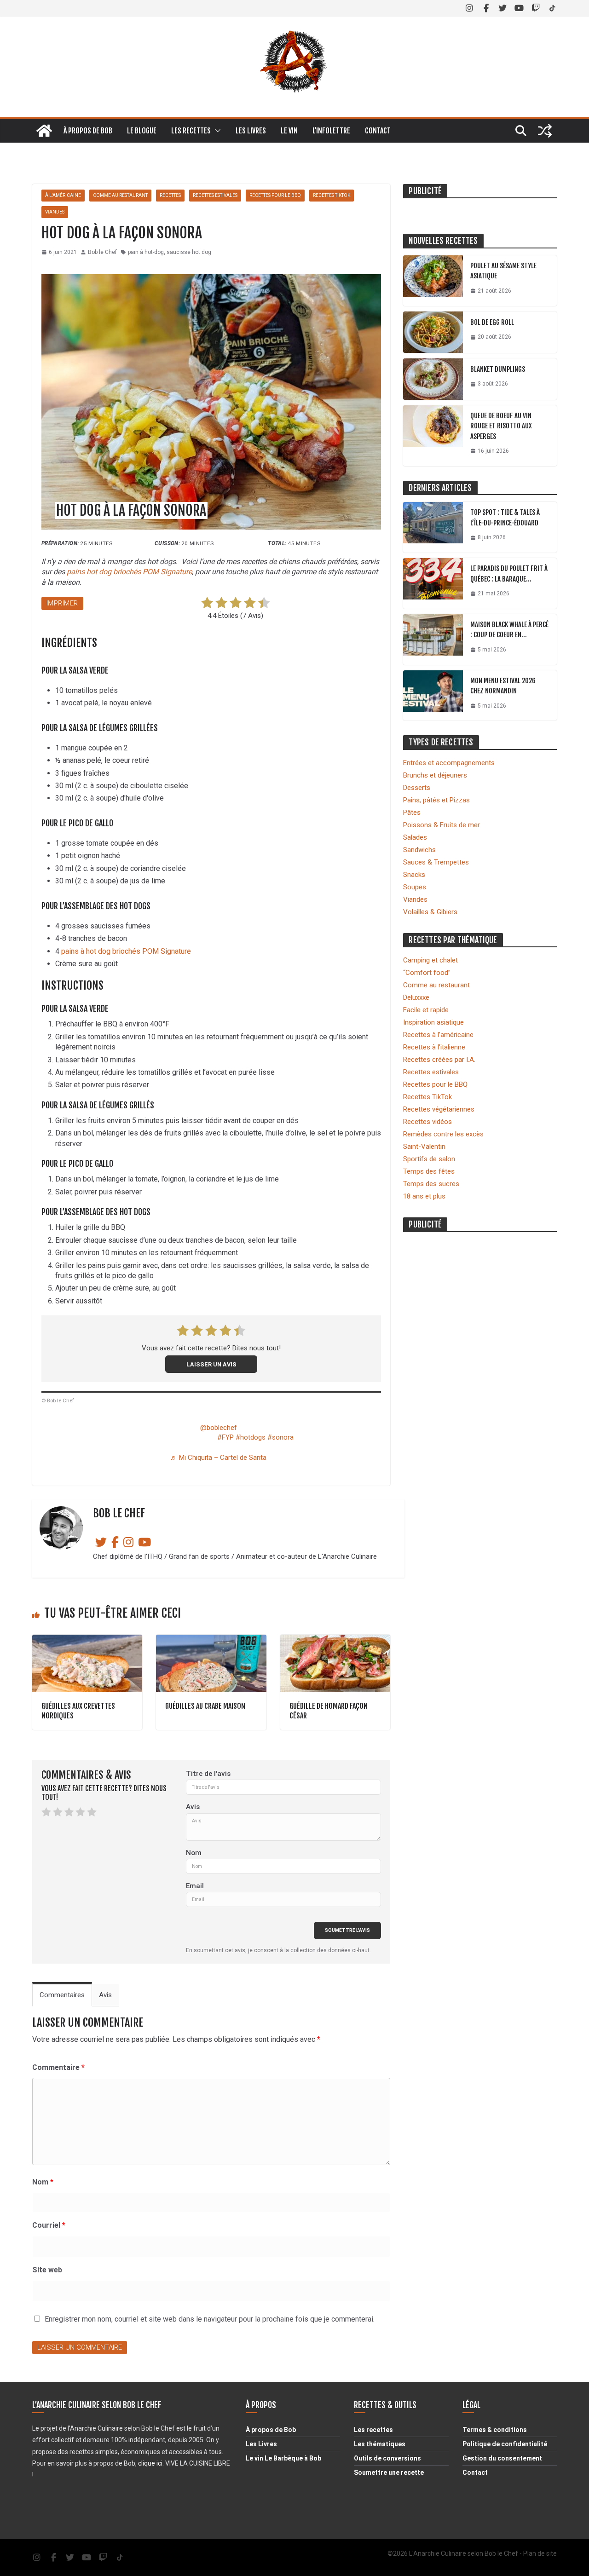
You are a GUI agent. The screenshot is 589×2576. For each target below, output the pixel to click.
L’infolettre (331, 131)
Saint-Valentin (424, 1147)
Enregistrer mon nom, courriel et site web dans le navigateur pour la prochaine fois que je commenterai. (210, 2319)
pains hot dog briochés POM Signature (129, 572)
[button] (216, 131)
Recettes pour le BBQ (275, 195)
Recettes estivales (215, 195)
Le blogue (142, 131)
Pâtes (412, 813)
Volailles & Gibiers (430, 912)
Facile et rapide (426, 1010)
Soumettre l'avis (347, 1930)
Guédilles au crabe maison (205, 1706)
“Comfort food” (427, 973)
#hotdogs (251, 1437)
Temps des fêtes (429, 1171)
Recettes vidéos (427, 1122)
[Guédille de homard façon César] (335, 1639)
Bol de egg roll (492, 322)
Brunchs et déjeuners (435, 775)
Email (195, 1886)
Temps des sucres (431, 1184)
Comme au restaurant (120, 195)
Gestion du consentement (502, 2458)
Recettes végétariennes (439, 1109)
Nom (194, 1853)
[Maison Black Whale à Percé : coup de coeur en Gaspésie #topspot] (433, 640)
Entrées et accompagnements (449, 763)
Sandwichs (419, 850)
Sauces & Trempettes (436, 862)
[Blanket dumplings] (433, 379)
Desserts (417, 788)
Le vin (289, 131)
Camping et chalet (430, 960)
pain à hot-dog (146, 252)
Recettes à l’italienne (434, 1047)
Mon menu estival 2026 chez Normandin (503, 686)
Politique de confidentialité (505, 2444)
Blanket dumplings (498, 369)
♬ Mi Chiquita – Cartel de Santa (218, 1458)
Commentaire (58, 2067)
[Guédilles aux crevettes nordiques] (87, 1639)
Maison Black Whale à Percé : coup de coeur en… (509, 630)
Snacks (414, 875)
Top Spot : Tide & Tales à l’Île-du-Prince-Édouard (505, 518)
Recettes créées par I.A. (439, 1060)
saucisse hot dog (189, 252)
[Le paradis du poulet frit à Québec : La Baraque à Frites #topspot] (433, 583)
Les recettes (191, 131)
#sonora (280, 1437)
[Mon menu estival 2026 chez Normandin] (433, 696)
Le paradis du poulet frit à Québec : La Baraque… (509, 574)
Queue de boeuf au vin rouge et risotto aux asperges (501, 426)
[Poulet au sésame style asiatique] (433, 281)
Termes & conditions (495, 2430)
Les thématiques (380, 2444)
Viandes (55, 212)
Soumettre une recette (389, 2472)
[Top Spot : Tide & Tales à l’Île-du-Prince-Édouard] (433, 527)
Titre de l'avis (208, 1774)
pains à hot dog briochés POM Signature (126, 951)
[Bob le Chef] (44, 131)
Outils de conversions (387, 2458)
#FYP (225, 1437)
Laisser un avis (211, 1364)
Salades (415, 837)
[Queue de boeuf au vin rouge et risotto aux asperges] (433, 436)
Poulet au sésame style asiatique (503, 271)
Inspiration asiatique (433, 1022)
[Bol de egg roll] (433, 332)
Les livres (251, 131)
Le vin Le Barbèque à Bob (283, 2458)
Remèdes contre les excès (443, 1134)
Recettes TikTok (332, 195)
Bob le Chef (102, 252)
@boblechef (219, 1428)
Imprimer (62, 603)
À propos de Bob (88, 131)
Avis (193, 1807)
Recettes (170, 195)
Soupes (415, 887)
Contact (378, 131)
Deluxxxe (416, 997)
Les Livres (261, 2444)
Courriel (49, 2225)
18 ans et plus (424, 1196)
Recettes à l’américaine (438, 1035)
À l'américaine (63, 195)
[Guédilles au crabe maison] (211, 1639)
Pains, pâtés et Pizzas (436, 800)
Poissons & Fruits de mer (442, 825)
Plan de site (540, 2553)
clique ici (150, 2463)
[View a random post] (545, 131)
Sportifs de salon (429, 1159)
